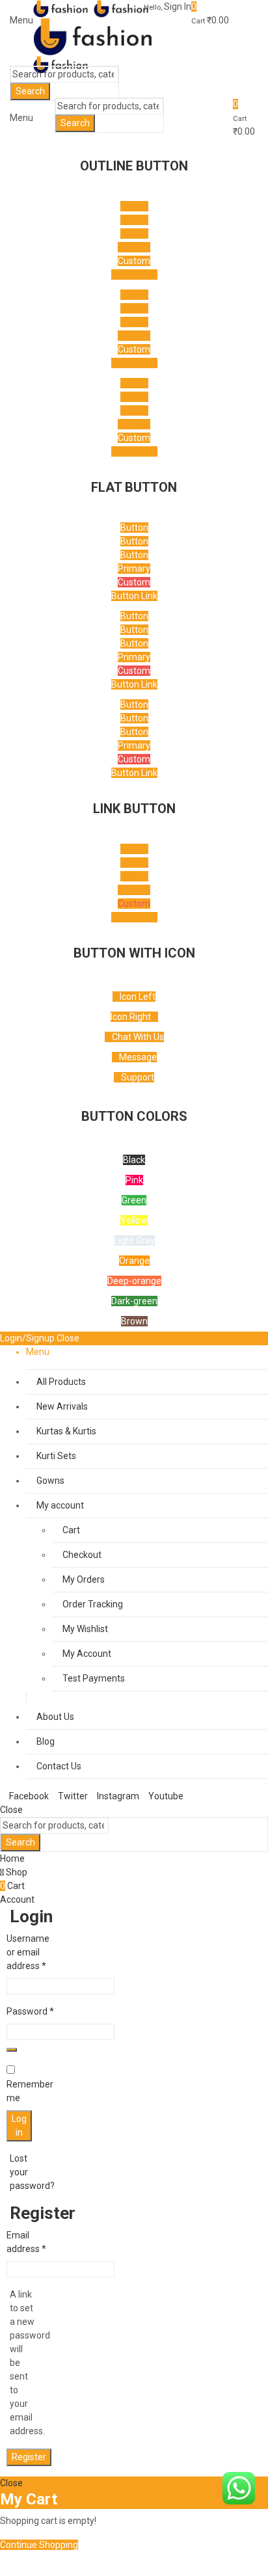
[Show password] (12, 2050)
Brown (134, 1321)
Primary (134, 247)
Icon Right (131, 1017)
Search (30, 91)
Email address (26, 2242)
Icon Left (138, 997)
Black (134, 1160)
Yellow (134, 1220)
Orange (134, 1261)
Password (30, 2011)
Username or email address (28, 1952)
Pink (134, 1180)
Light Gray (134, 1241)
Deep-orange (134, 1281)
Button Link (134, 275)
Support (138, 1077)
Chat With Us (138, 1037)
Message (138, 1057)
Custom (134, 261)
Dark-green (134, 1301)
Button (134, 206)
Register (29, 2457)
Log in (19, 2126)
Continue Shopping (39, 2545)
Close (68, 1338)
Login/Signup (27, 1338)
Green (134, 1200)
